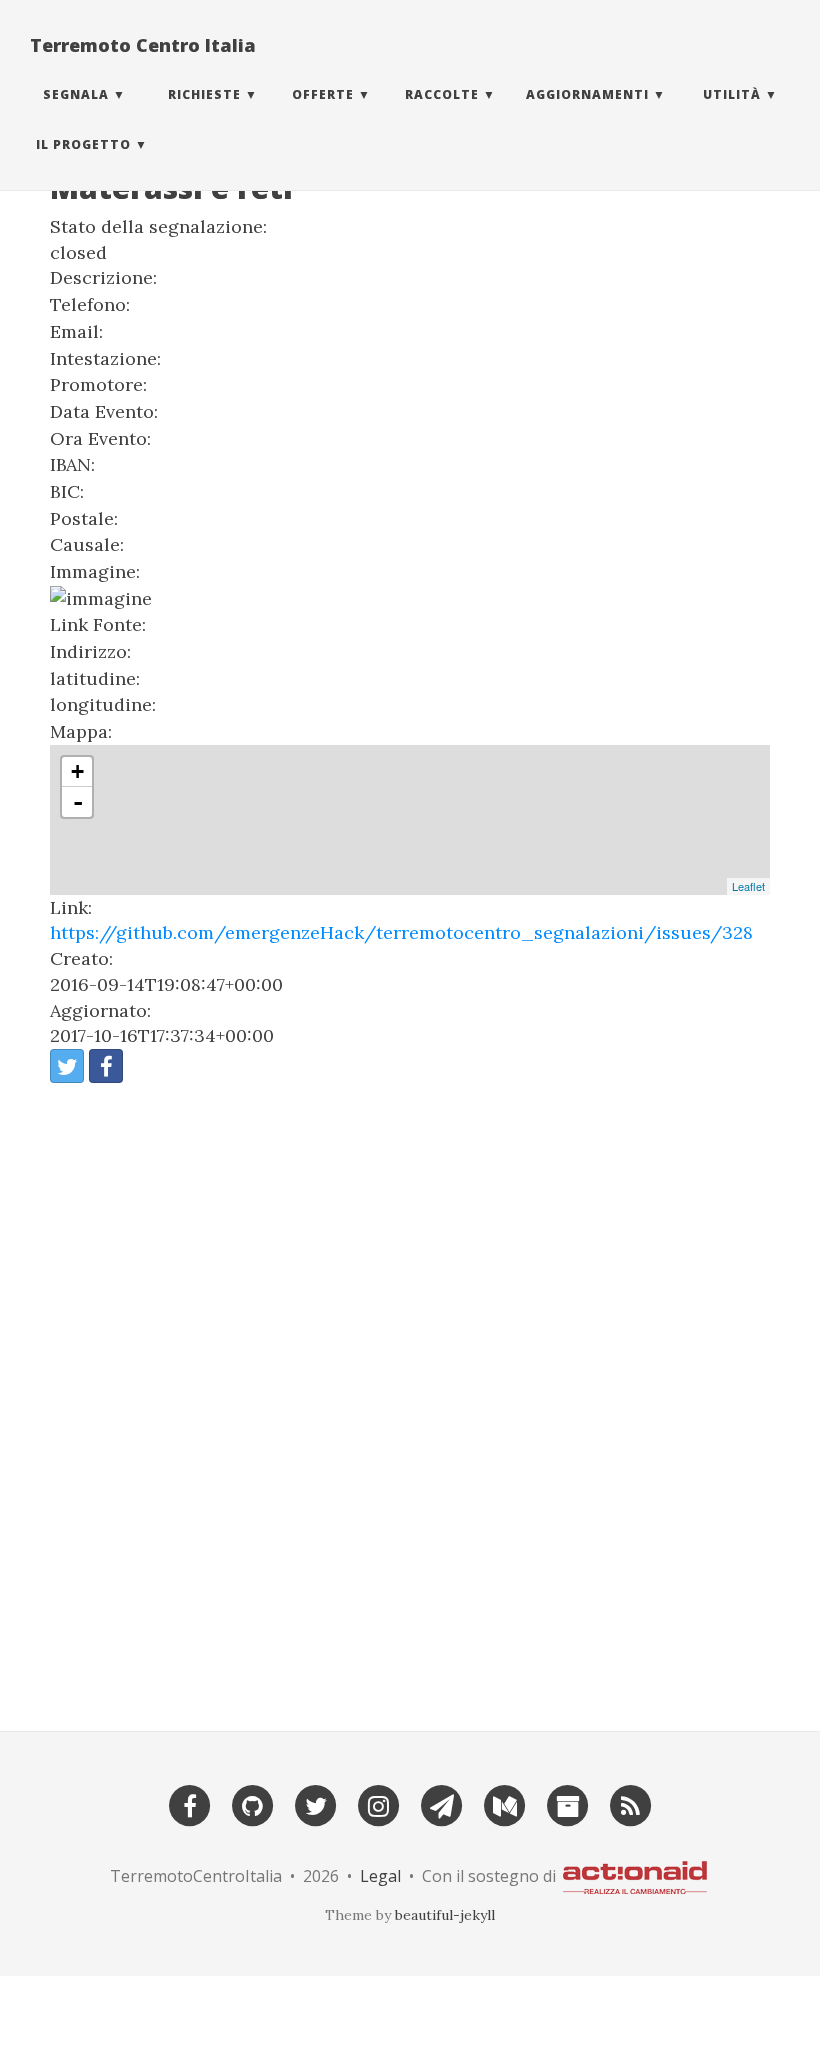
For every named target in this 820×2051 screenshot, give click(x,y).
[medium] (505, 1804)
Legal (380, 1876)
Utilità (732, 94)
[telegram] (442, 1804)
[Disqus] (410, 1399)
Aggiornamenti (587, 94)
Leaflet (748, 886)
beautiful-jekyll (445, 1915)
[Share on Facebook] (106, 1066)
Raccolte (442, 94)
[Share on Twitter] (67, 1066)
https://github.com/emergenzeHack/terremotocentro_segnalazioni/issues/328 (401, 932)
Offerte (323, 94)
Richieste (204, 94)
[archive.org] (568, 1804)
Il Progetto (83, 144)
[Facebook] (190, 1804)
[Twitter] (316, 1804)
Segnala (76, 94)
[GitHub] (253, 1804)
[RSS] (631, 1804)
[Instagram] (379, 1804)
